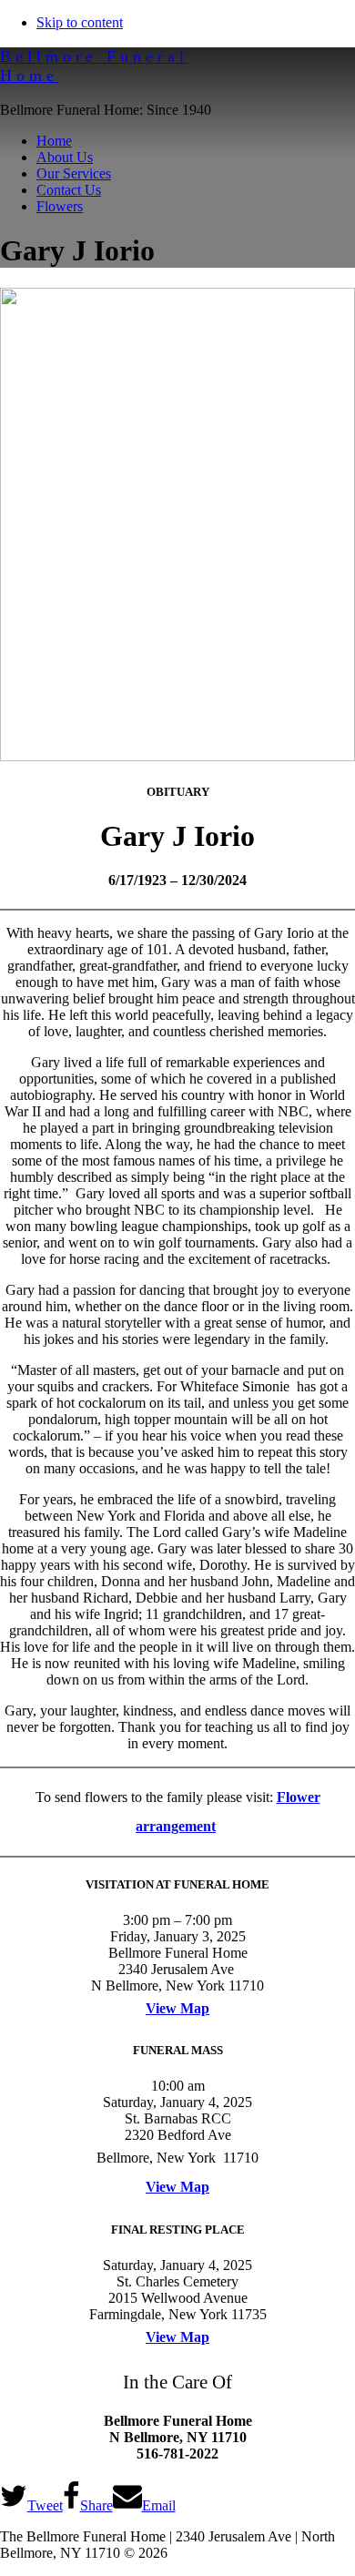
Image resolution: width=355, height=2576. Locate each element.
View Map (177, 2008)
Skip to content (80, 22)
